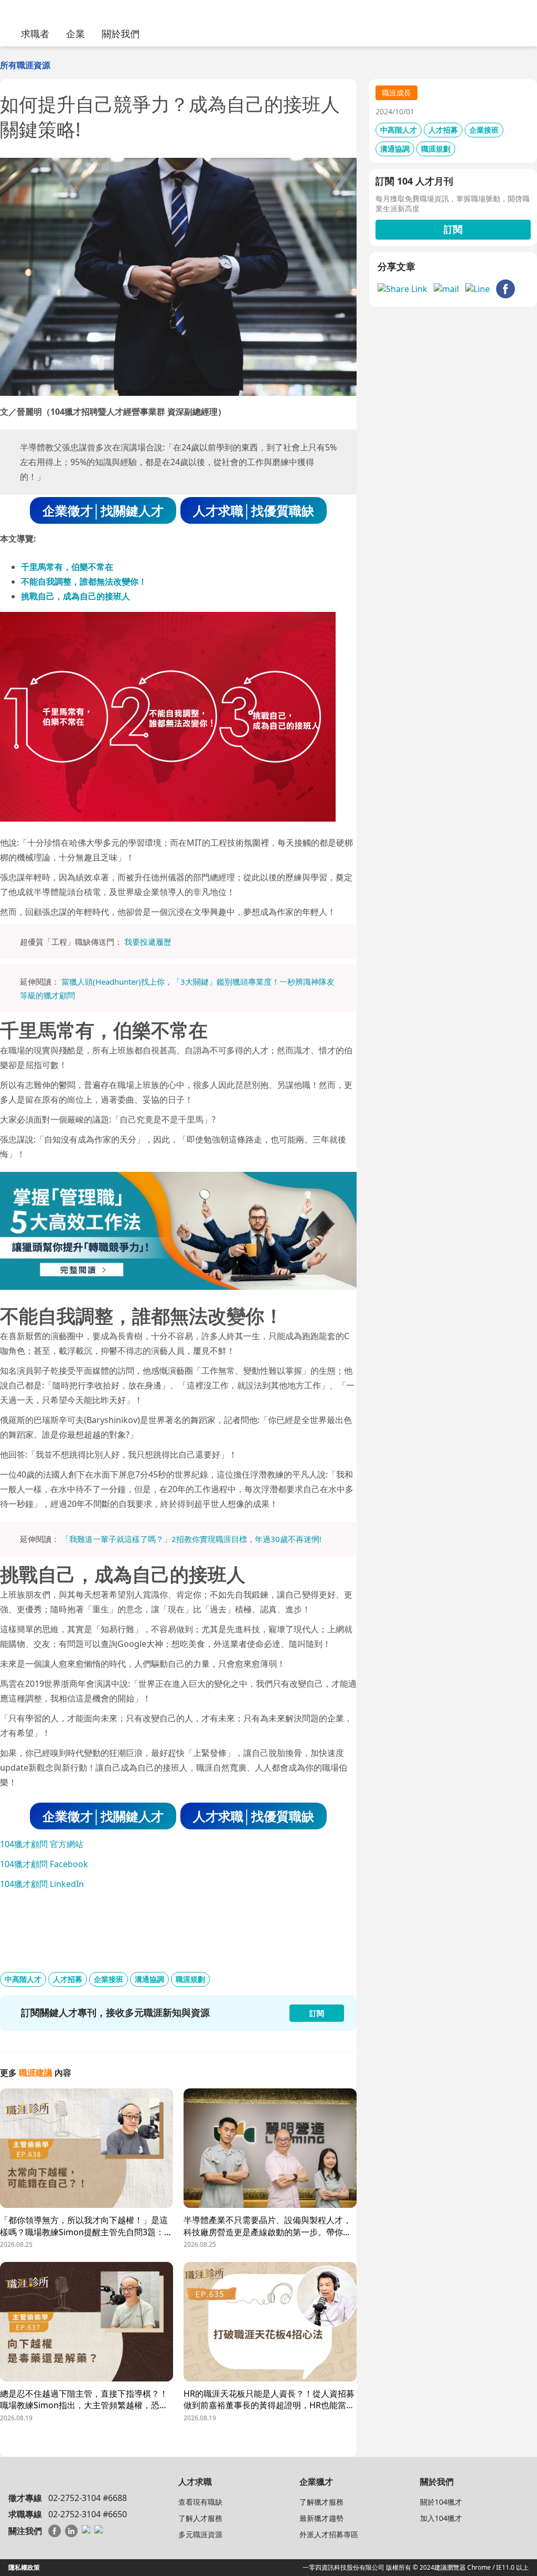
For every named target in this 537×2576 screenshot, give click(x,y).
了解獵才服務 (321, 2502)
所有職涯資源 (25, 65)
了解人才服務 (200, 2518)
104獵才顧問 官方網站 (42, 1844)
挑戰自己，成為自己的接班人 (76, 596)
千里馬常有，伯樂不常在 (67, 567)
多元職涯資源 (200, 2534)
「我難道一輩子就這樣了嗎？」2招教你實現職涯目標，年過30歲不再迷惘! (191, 1539)
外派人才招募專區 (329, 2534)
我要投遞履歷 (148, 942)
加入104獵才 (441, 2518)
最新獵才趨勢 (321, 2518)
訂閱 (453, 229)
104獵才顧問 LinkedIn (42, 1884)
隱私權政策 (24, 2567)
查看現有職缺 (200, 2502)
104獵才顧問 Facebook (44, 1864)
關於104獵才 (441, 2502)
